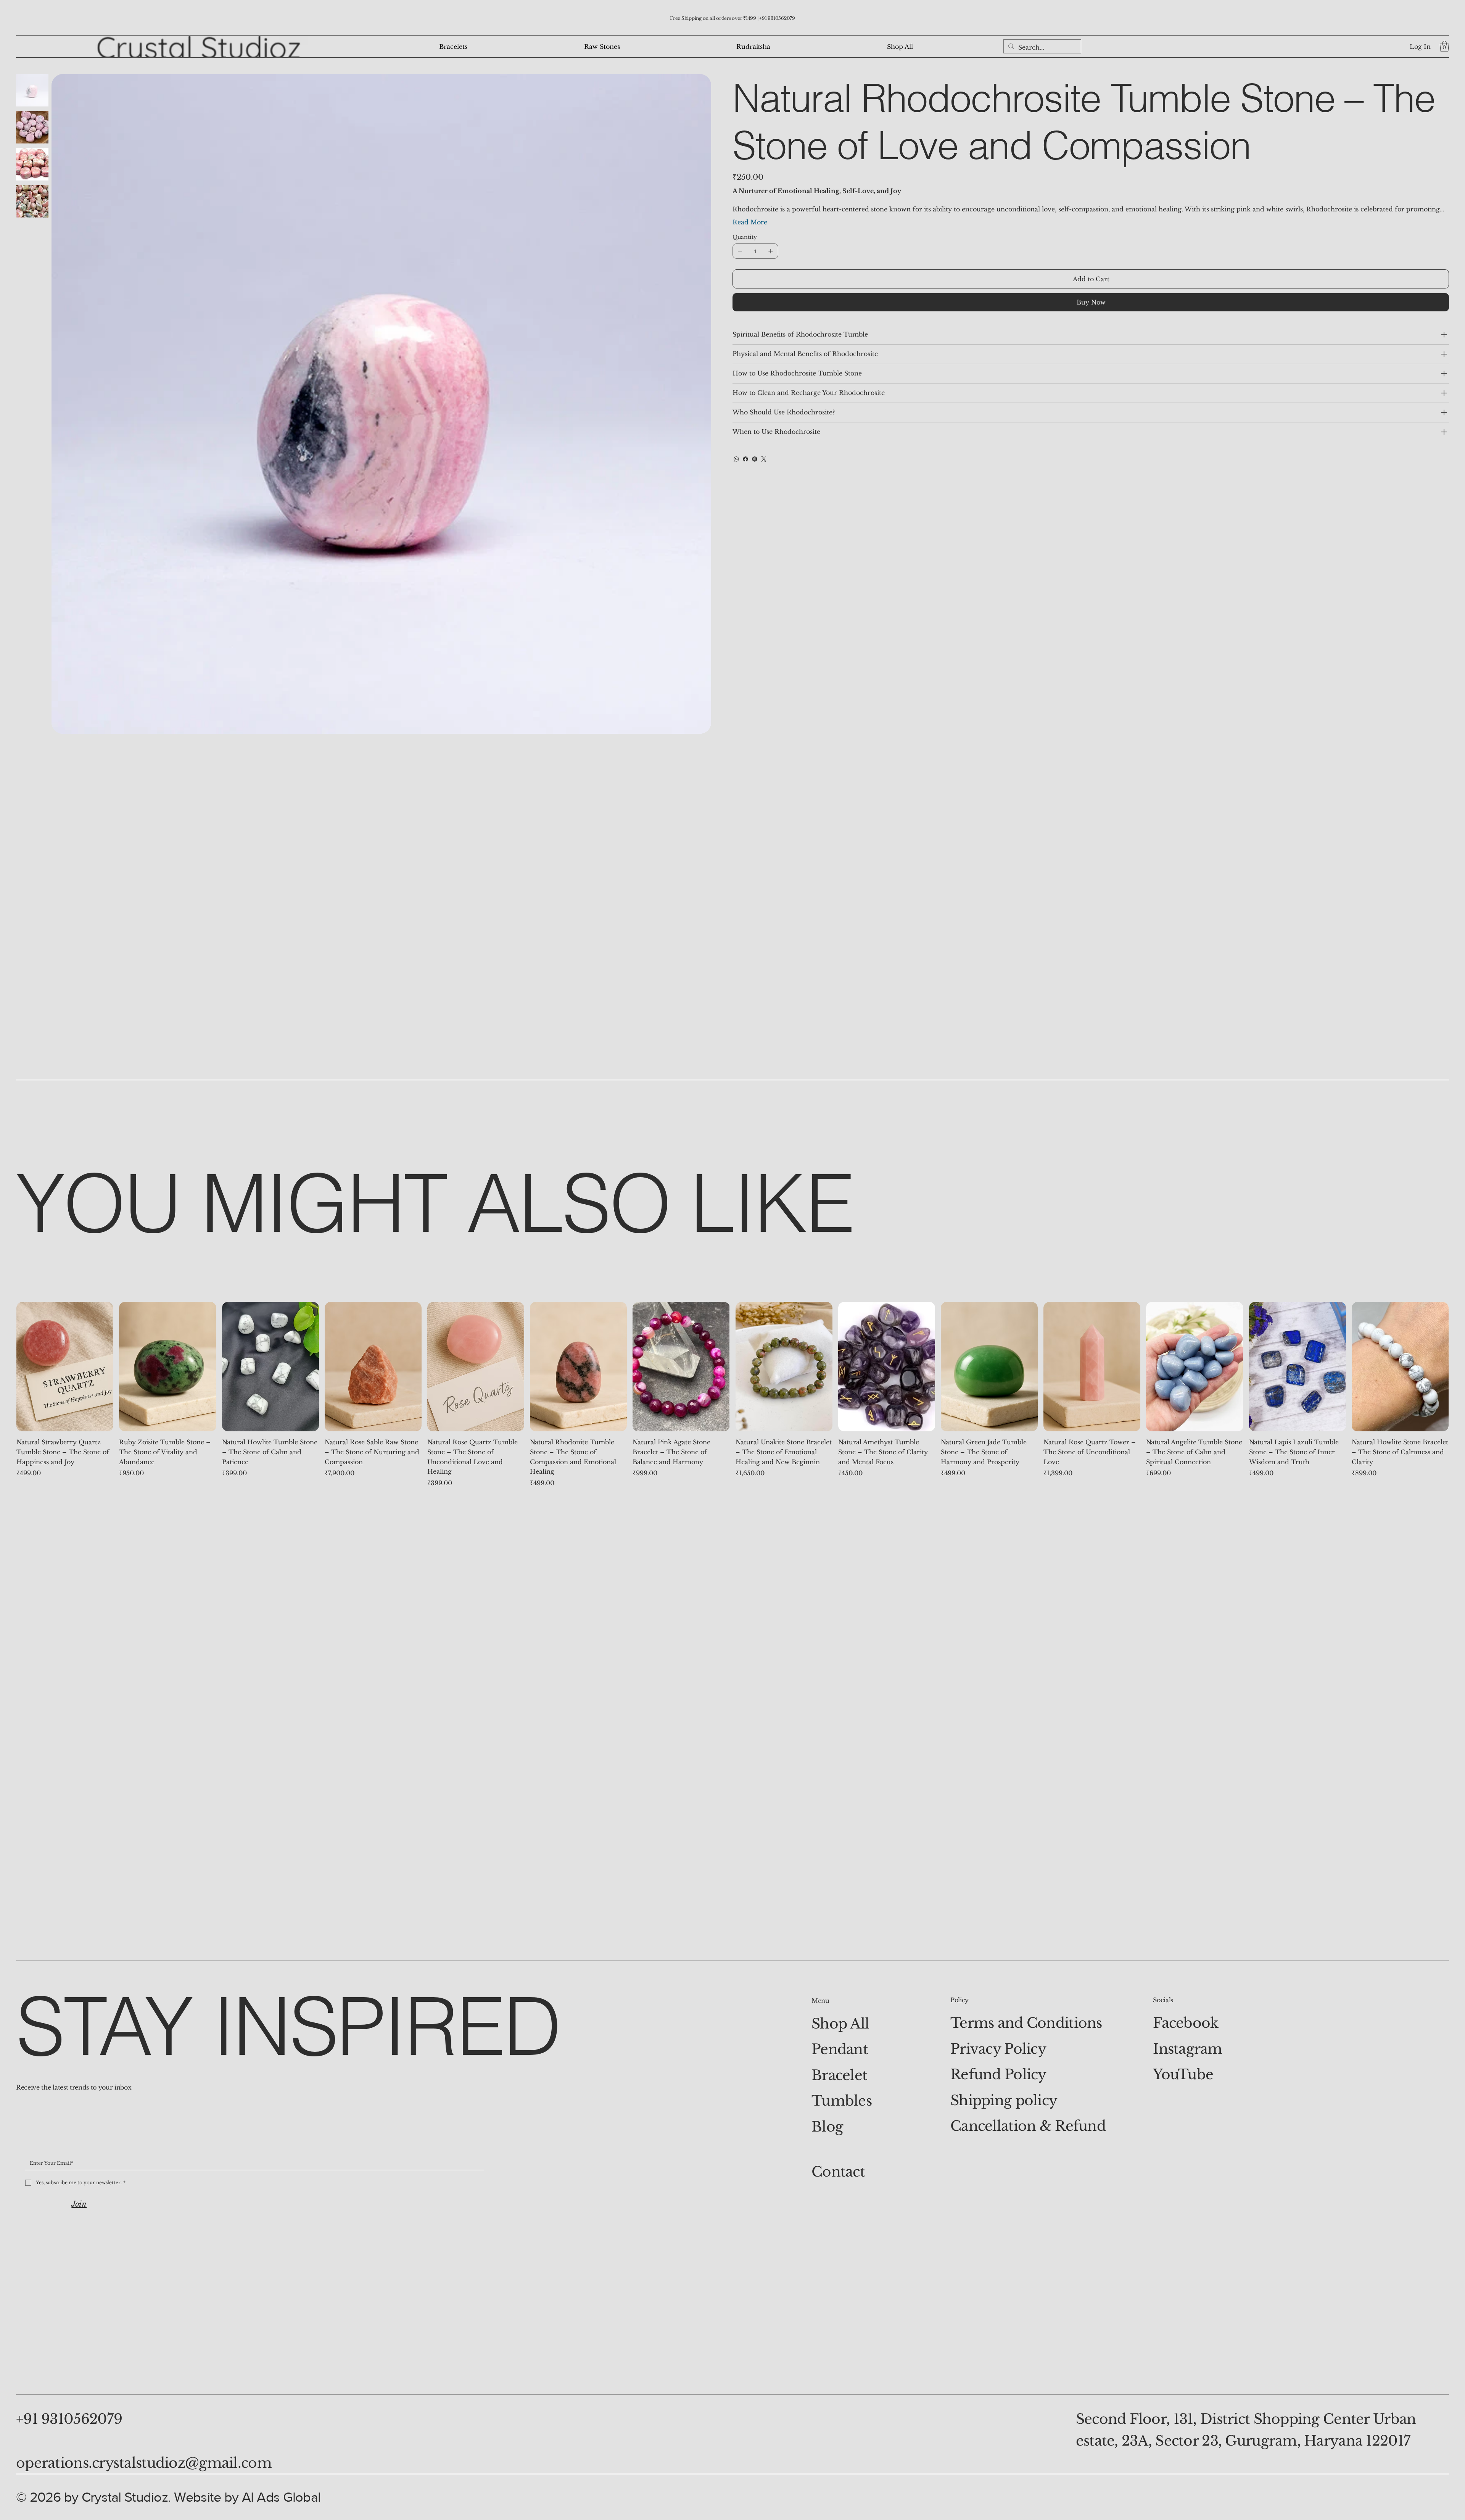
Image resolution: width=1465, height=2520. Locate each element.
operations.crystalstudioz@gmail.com (144, 2463)
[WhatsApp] (736, 459)
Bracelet (839, 2075)
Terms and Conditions (1026, 2023)
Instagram (1188, 2049)
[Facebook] (745, 459)
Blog (827, 2127)
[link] (1444, 46)
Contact (838, 2172)
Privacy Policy (998, 2049)
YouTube (1183, 2074)
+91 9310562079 (777, 18)
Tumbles (842, 2101)
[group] (732, 1395)
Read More (750, 222)
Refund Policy (998, 2074)
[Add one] (771, 251)
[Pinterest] (755, 459)
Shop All (840, 2024)
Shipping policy (1004, 2100)
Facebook (1186, 2023)
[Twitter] (764, 459)
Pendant (840, 2049)
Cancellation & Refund (1028, 2126)
